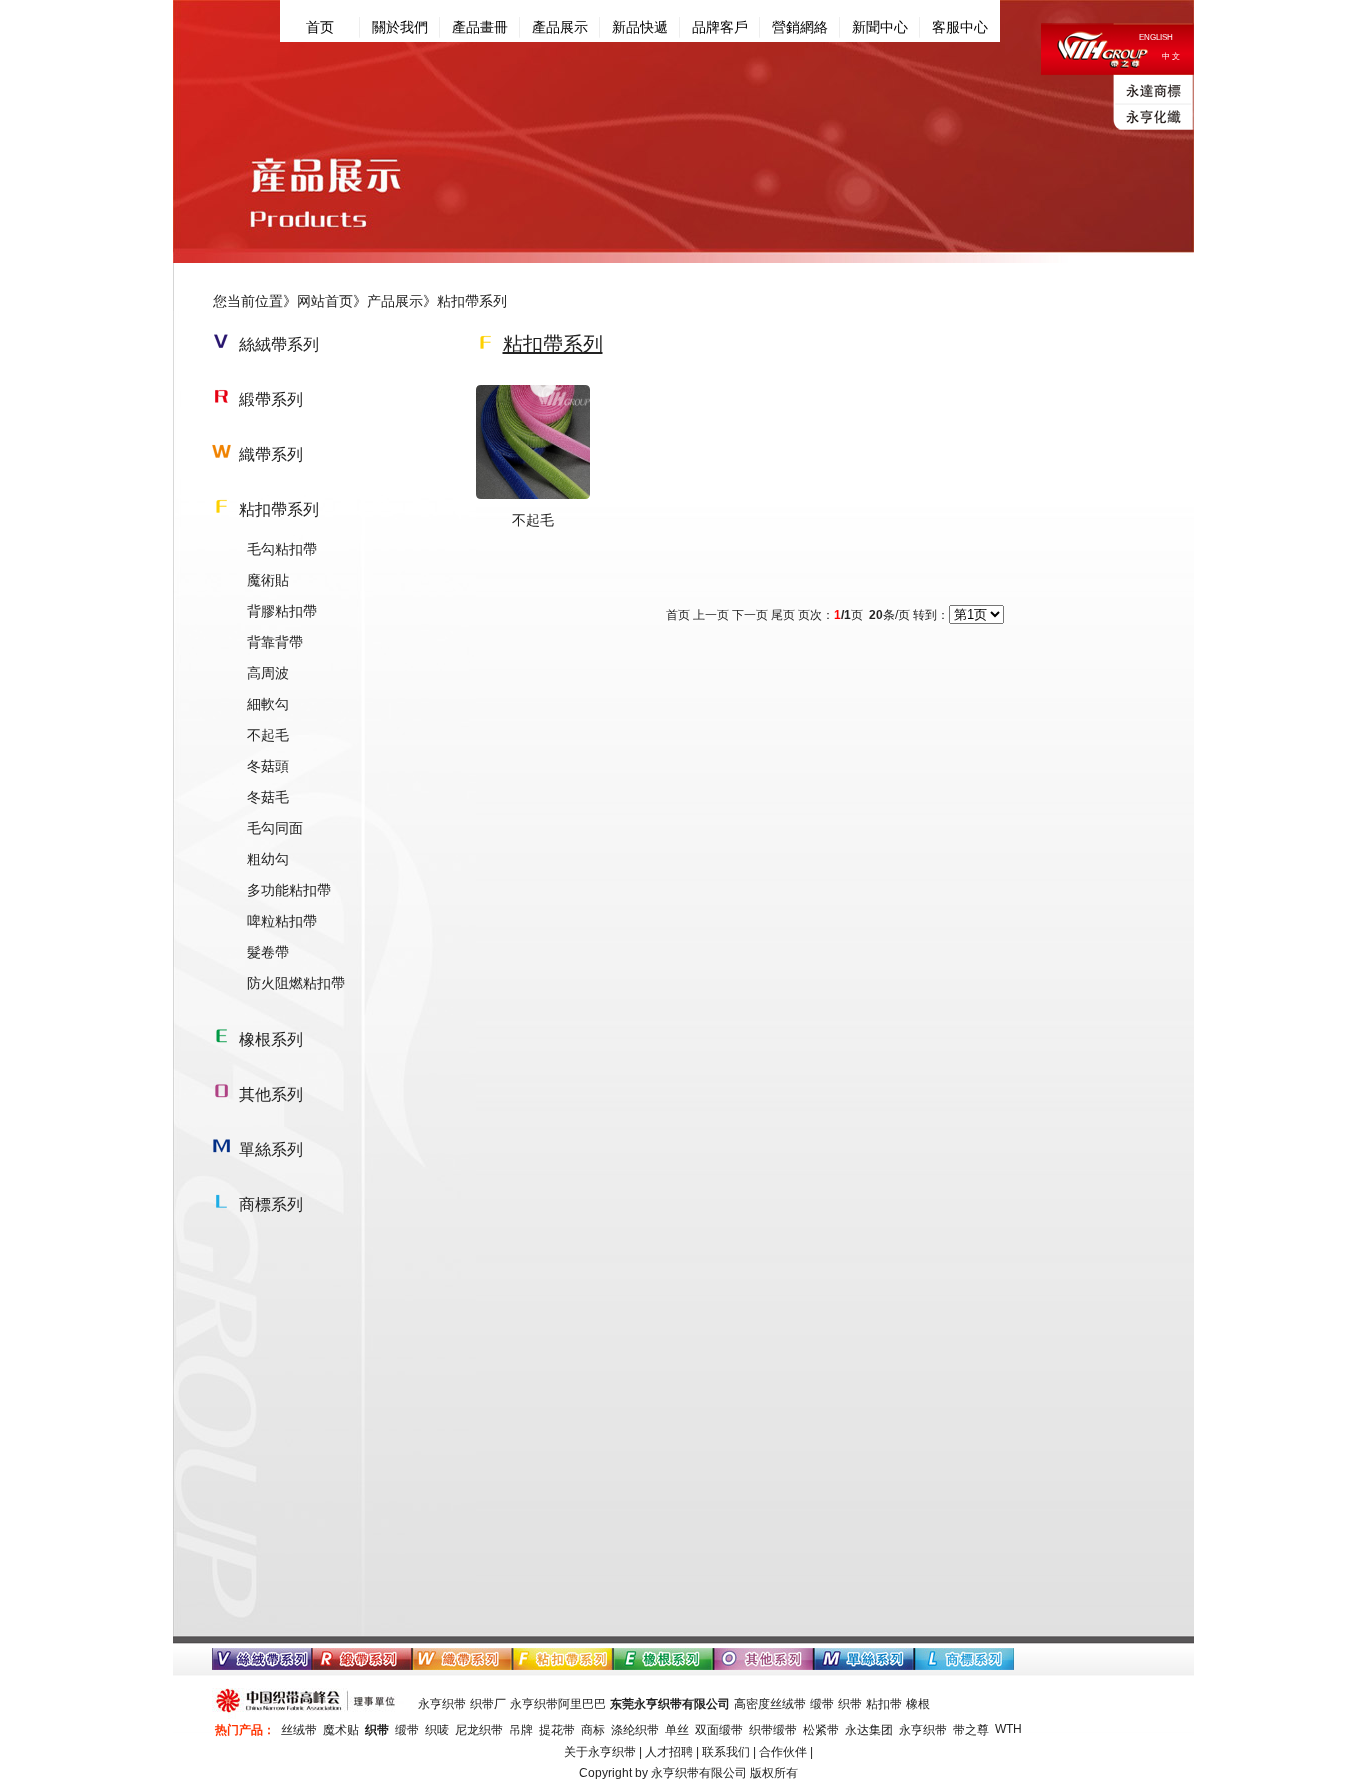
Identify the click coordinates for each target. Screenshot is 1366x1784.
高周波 (268, 673)
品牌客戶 (720, 27)
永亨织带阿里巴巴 (558, 1704)
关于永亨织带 (600, 1752)
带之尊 (971, 1730)
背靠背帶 (275, 642)
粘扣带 (884, 1704)
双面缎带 (719, 1730)
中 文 (1171, 56)
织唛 (437, 1730)
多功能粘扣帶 (289, 890)
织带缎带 (773, 1730)
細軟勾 (268, 704)
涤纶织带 (635, 1730)
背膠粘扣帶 (282, 611)
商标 (593, 1730)
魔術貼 (268, 580)
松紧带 (821, 1730)
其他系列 (271, 1094)
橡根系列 (271, 1039)
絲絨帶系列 (279, 344)
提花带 (557, 1730)
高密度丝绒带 (770, 1704)
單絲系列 (271, 1149)
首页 (320, 27)
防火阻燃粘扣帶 (296, 983)
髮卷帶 (268, 952)
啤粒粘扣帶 (282, 921)
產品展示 (560, 27)
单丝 (677, 1730)
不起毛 (268, 735)
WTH (1008, 1729)
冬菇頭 (268, 766)
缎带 (822, 1704)
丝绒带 (299, 1730)
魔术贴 (341, 1730)
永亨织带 (442, 1704)
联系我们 (726, 1752)
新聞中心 (880, 27)
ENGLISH (1156, 37)
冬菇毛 (268, 797)
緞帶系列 (271, 399)
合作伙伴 (783, 1752)
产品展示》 (402, 301)
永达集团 (869, 1730)
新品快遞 (640, 27)
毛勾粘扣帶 (282, 549)
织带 (850, 1704)
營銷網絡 (800, 27)
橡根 (918, 1704)
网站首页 (325, 301)
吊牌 (521, 1730)
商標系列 (271, 1204)
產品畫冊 (480, 27)
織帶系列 (271, 454)
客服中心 (960, 27)
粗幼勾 (268, 859)
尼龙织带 (479, 1730)
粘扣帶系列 (279, 509)
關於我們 (400, 27)
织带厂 (488, 1704)
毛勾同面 (275, 828)
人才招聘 (669, 1752)
